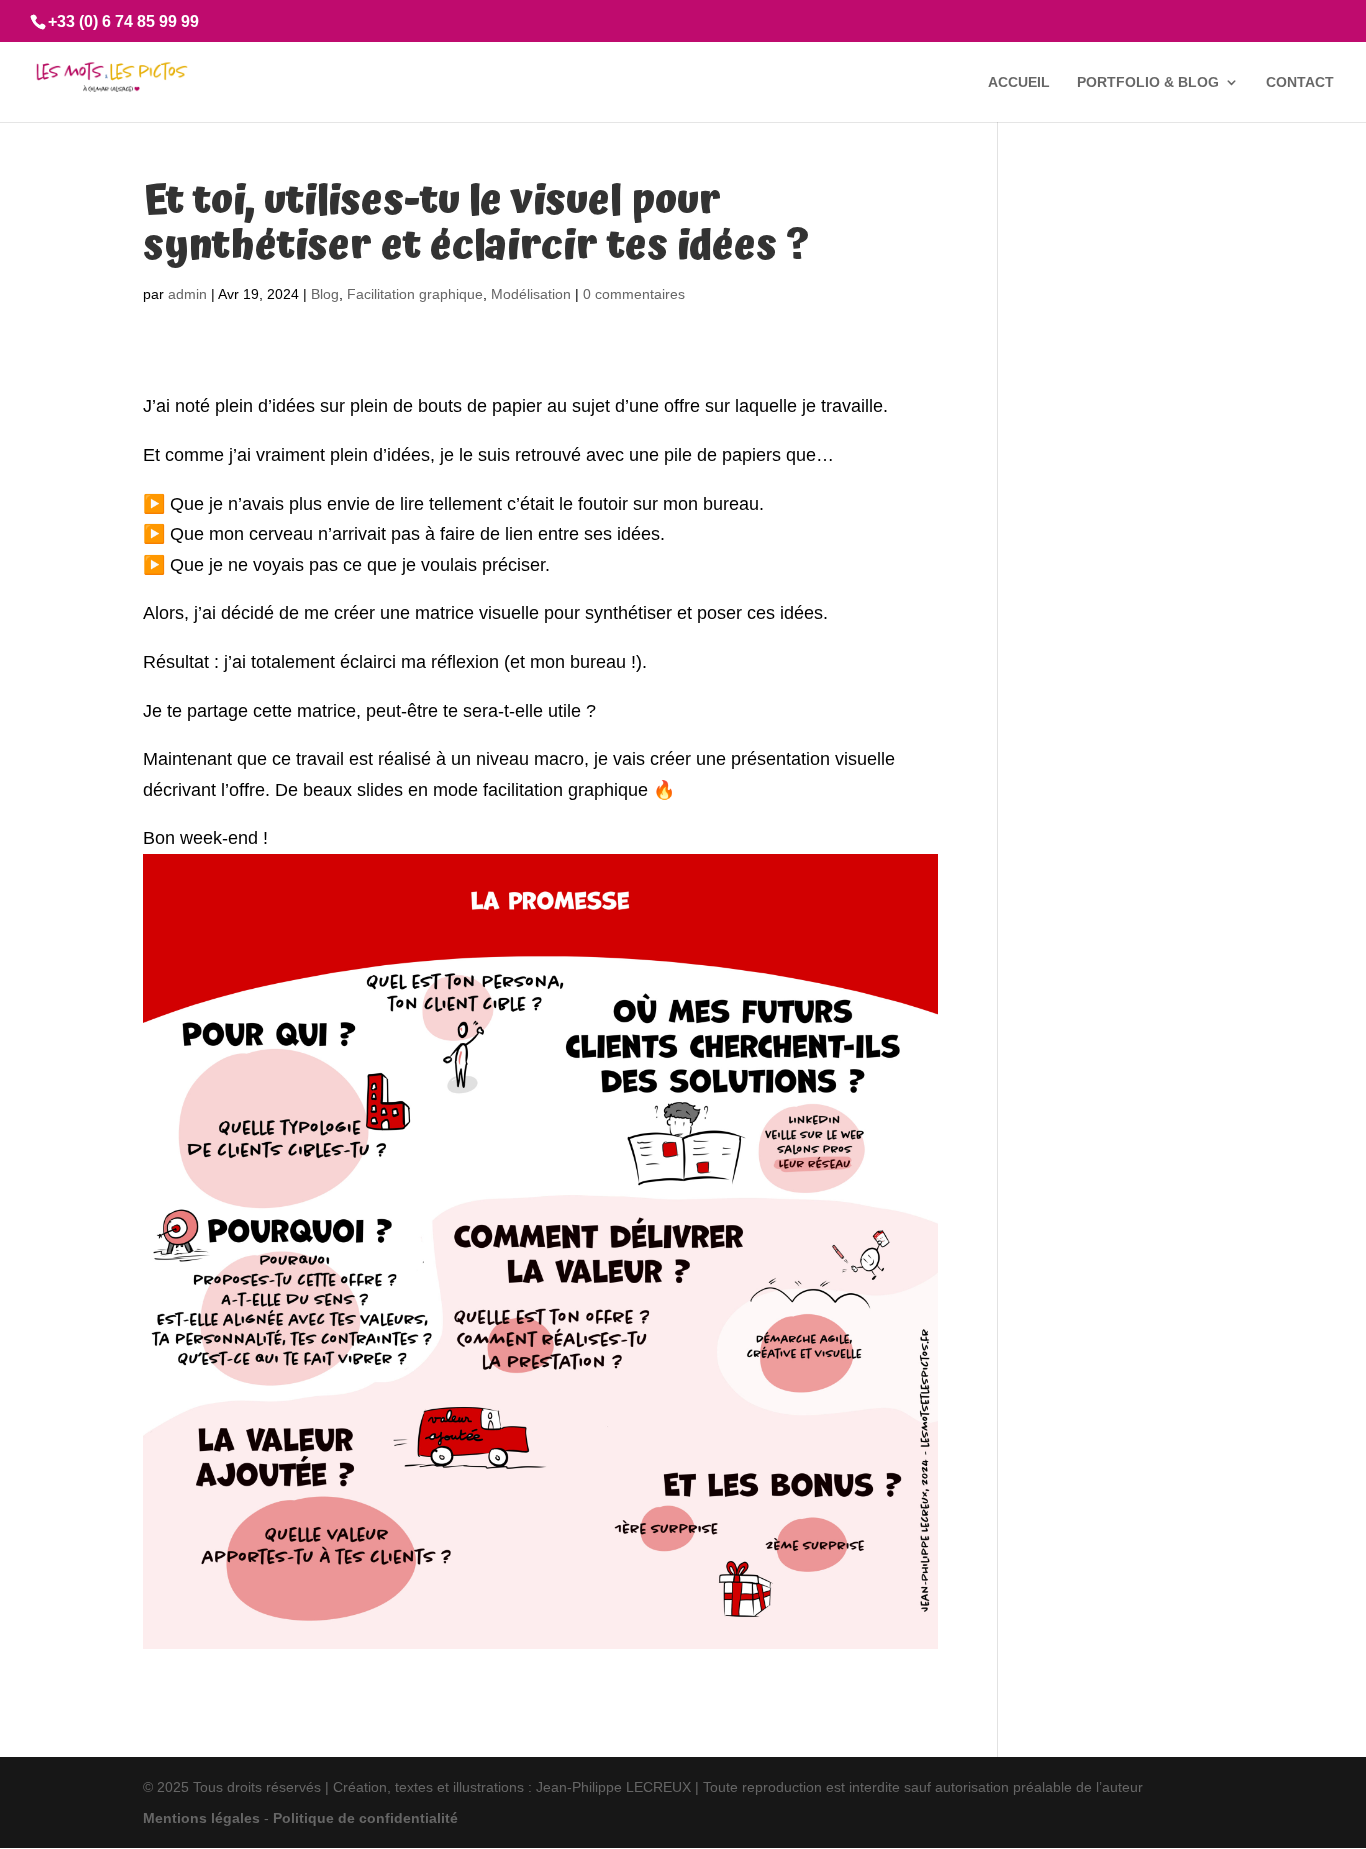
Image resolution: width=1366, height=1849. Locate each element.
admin (187, 294)
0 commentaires (634, 294)
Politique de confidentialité (365, 1818)
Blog (325, 294)
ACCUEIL (1019, 82)
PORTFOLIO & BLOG (1148, 82)
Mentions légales (201, 1818)
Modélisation (531, 294)
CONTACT (1300, 82)
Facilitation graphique (415, 294)
